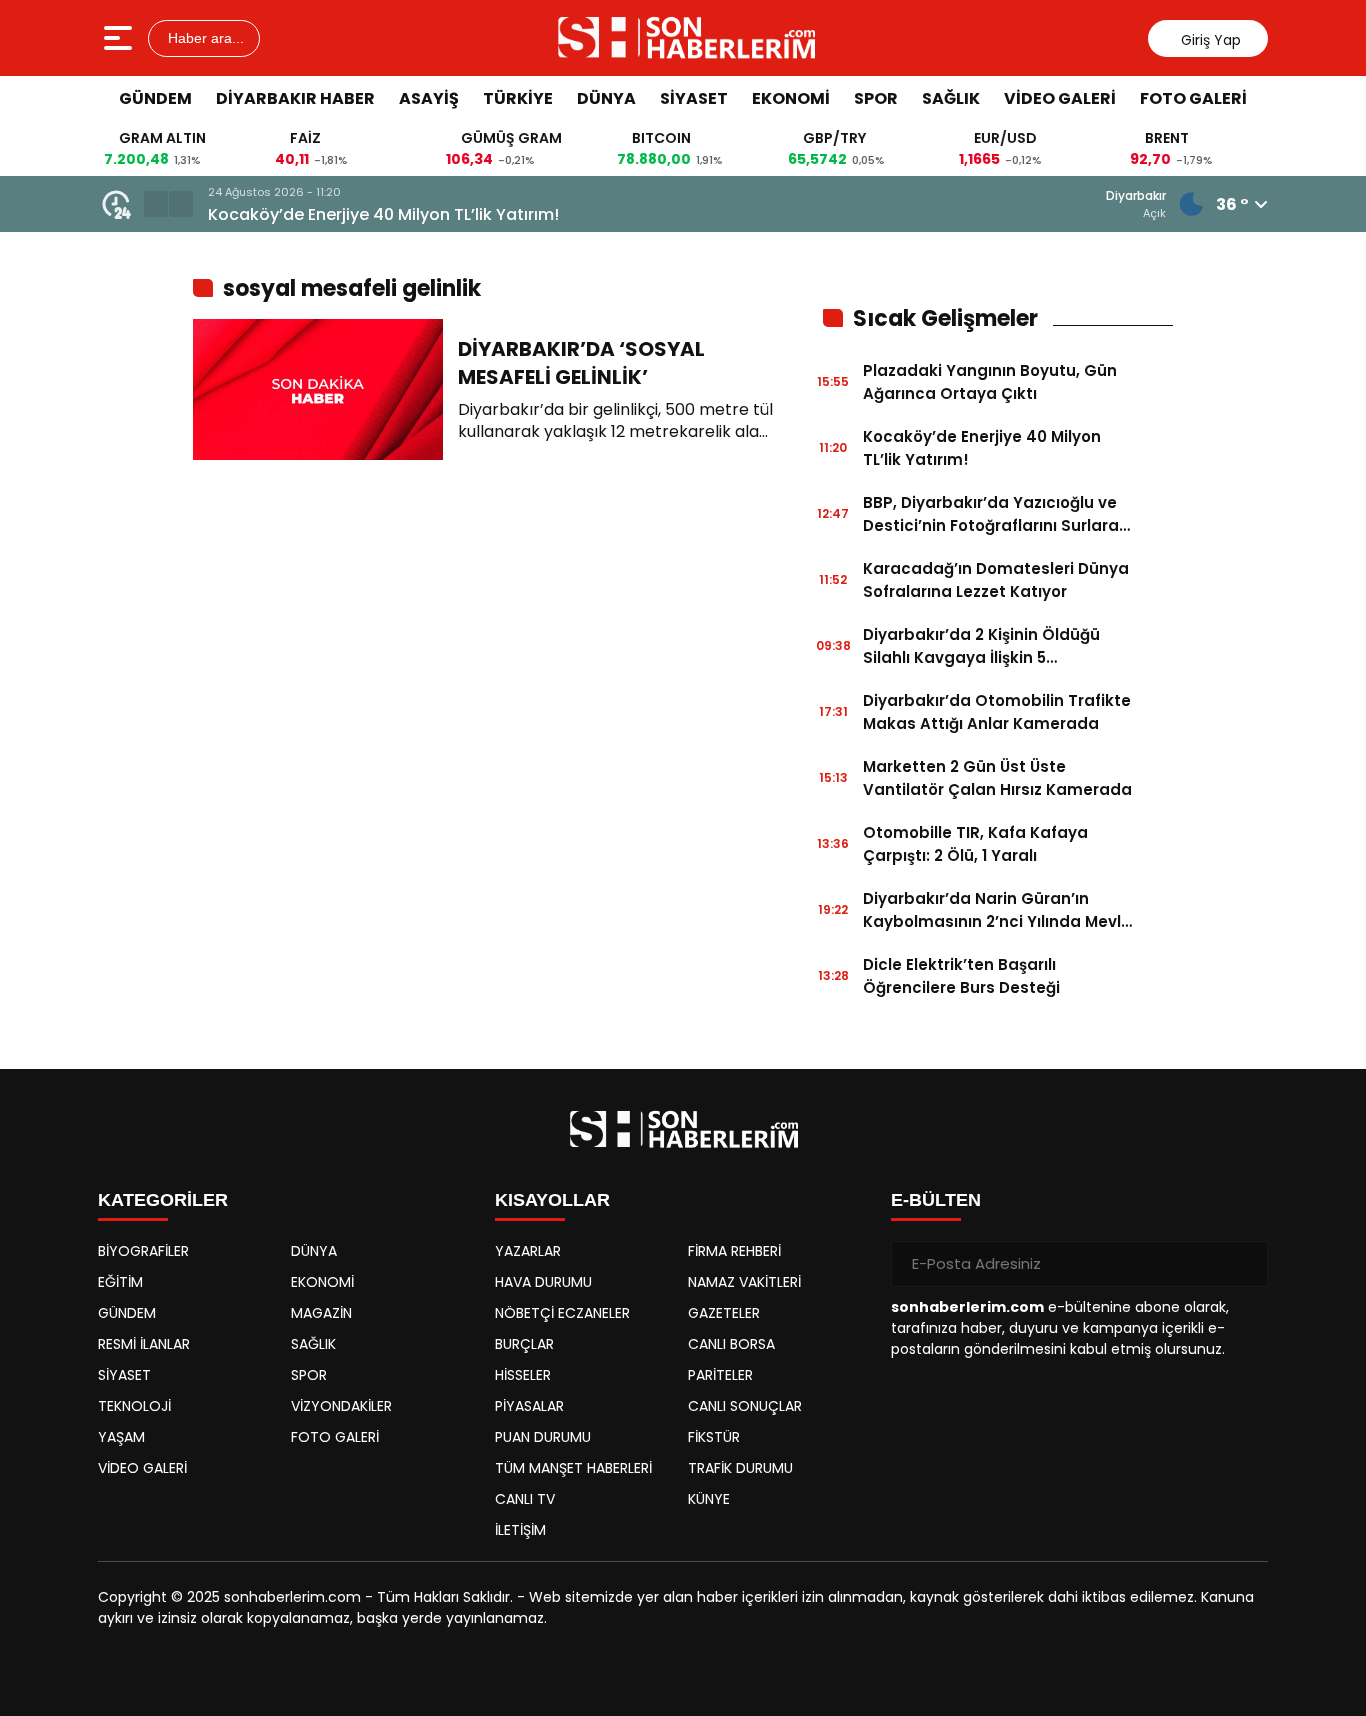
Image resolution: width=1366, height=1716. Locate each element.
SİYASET (694, 98)
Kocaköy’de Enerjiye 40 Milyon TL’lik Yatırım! (383, 214)
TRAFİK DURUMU (740, 1468)
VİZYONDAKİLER (341, 1406)
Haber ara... (204, 38)
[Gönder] (1245, 1264)
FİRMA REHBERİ (734, 1251)
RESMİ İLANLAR (144, 1344)
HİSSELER (523, 1375)
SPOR (876, 98)
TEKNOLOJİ (134, 1406)
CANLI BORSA (731, 1344)
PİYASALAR (529, 1406)
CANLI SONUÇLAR (745, 1406)
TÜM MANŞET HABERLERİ (573, 1468)
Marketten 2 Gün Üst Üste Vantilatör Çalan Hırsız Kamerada (997, 778)
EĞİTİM (120, 1282)
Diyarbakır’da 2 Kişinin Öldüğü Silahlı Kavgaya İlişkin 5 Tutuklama (981, 646)
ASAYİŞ (429, 98)
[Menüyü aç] (120, 38)
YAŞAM (121, 1437)
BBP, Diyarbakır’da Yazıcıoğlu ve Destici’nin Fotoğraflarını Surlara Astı (991, 514)
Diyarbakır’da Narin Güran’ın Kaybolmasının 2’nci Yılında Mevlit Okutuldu (997, 910)
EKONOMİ (791, 98)
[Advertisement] (1263, 425)
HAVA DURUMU (543, 1282)
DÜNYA (606, 98)
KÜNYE (709, 1499)
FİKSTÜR (714, 1437)
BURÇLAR (524, 1344)
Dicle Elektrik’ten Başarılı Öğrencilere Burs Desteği (961, 976)
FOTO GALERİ (1193, 98)
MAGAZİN (321, 1313)
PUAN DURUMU (543, 1437)
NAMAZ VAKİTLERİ (744, 1282)
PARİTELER (720, 1375)
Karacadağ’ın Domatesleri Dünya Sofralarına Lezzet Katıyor (996, 580)
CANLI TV (525, 1499)
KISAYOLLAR (552, 1200)
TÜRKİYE (518, 98)
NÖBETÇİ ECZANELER (562, 1313)
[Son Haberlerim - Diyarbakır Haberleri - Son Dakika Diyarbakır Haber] (685, 38)
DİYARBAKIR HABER (295, 98)
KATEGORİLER (163, 1200)
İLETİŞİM (520, 1530)
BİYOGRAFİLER (143, 1251)
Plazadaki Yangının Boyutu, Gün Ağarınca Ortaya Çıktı (990, 382)
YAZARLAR (528, 1251)
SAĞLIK (951, 98)
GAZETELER (724, 1313)
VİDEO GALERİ (1060, 98)
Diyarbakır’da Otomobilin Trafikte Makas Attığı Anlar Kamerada (997, 712)
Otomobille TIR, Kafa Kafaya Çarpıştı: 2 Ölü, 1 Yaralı (975, 844)
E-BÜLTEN (936, 1200)
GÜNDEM (155, 98)
